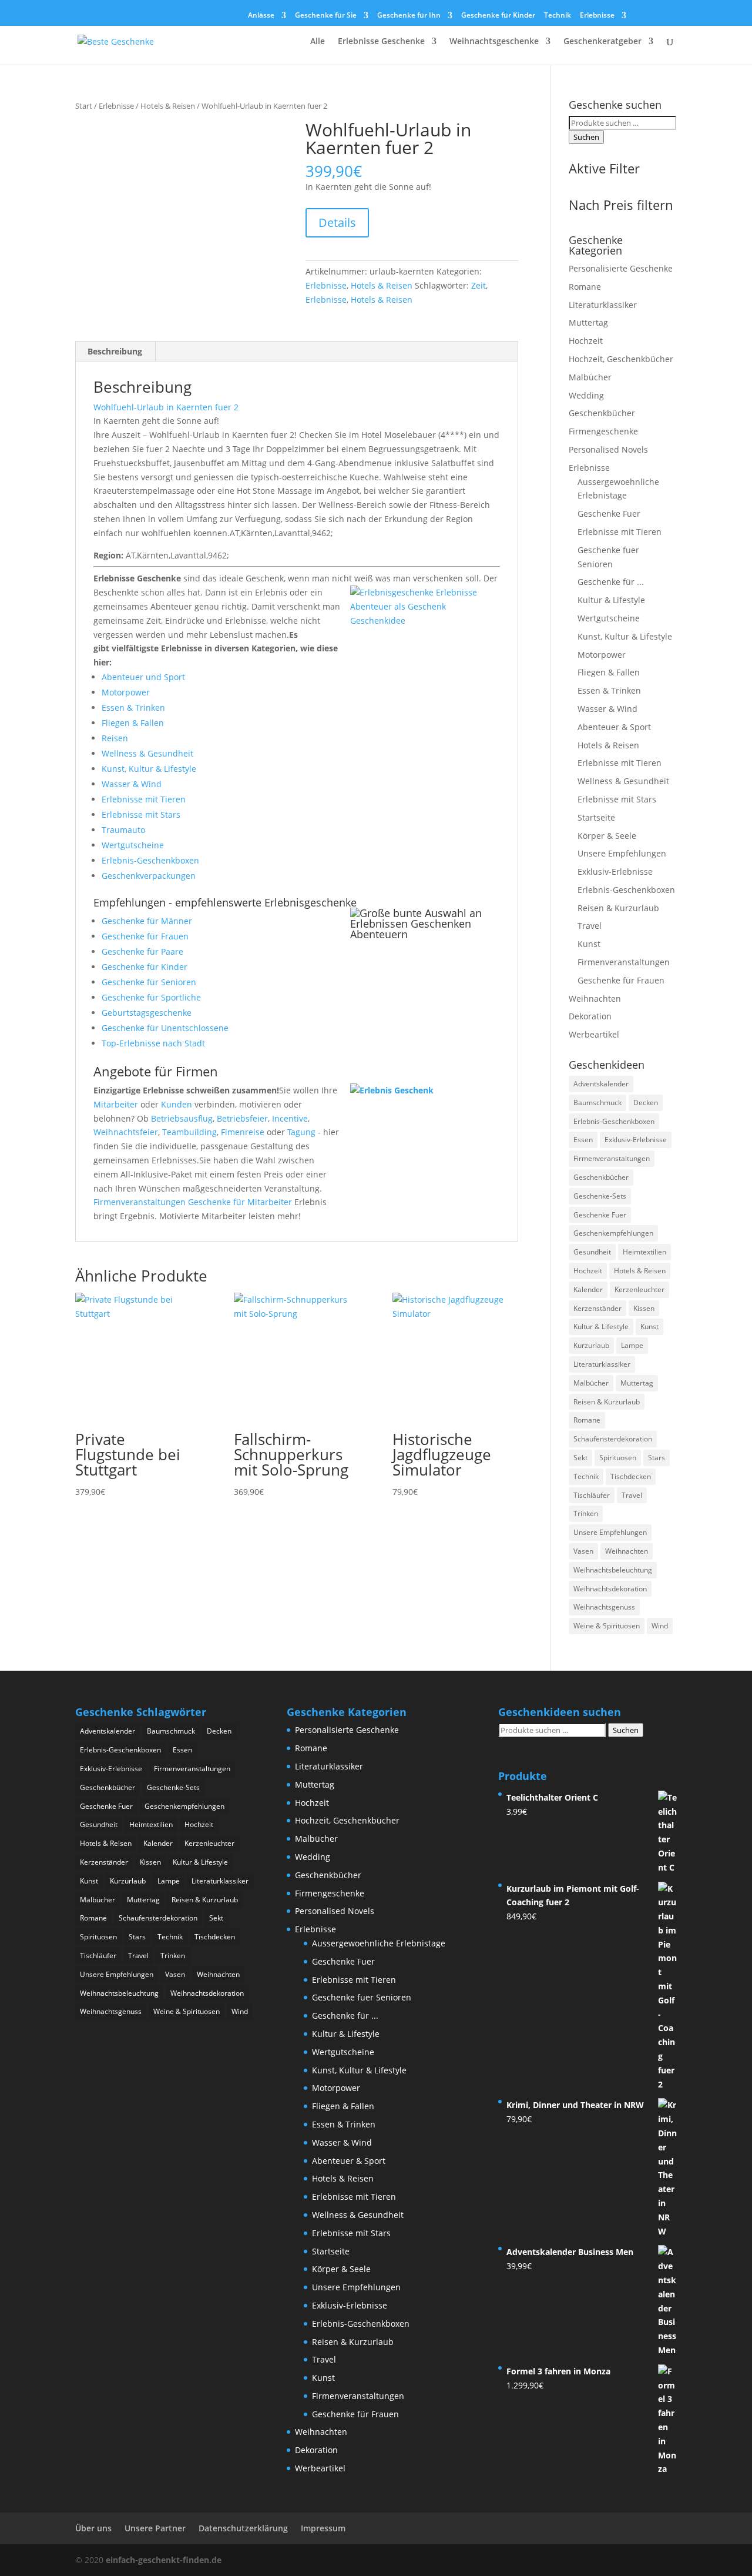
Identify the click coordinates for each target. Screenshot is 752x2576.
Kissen (644, 1308)
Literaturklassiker (603, 305)
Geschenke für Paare (142, 951)
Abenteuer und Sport (143, 677)
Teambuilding (189, 1132)
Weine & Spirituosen (607, 1626)
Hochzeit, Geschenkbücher (621, 359)
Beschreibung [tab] (115, 351)
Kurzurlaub (591, 1345)
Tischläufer (592, 1495)
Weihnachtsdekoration (610, 1589)
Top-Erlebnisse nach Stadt (153, 1043)
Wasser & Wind (132, 784)
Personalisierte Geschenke (621, 268)
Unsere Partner (155, 2528)
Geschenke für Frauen (145, 936)
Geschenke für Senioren (149, 982)
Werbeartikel (594, 1034)
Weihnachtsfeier (126, 1132)
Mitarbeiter (116, 1104)
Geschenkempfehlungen (613, 1233)
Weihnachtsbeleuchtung (613, 1570)
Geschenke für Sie (326, 16)
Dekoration (590, 1016)
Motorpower (126, 692)
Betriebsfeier (242, 1118)
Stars (657, 1458)
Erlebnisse (597, 16)
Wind (660, 1626)
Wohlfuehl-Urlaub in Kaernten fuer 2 (166, 407)
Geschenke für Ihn (409, 16)
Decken (646, 1103)
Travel (590, 926)
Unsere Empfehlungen (622, 853)
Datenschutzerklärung (243, 2528)
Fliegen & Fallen (133, 723)
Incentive (290, 1118)
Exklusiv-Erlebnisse (615, 872)
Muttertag (588, 322)
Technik (558, 16)
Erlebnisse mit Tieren (144, 799)
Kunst (589, 944)
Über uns (93, 2528)
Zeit (479, 285)
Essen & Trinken (133, 707)
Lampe (632, 1345)
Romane (585, 287)
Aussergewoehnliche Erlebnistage (379, 1943)
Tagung (301, 1132)
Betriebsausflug (182, 1118)
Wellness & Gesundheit (147, 753)
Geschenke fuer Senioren (362, 1997)
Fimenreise (243, 1132)
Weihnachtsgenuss (604, 1607)
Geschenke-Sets (600, 1196)
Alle (318, 42)
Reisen (115, 738)
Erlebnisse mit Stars (141, 814)
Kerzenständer (597, 1308)
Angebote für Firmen (156, 1071)
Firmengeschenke (603, 431)
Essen (583, 1140)
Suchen (586, 137)
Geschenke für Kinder (498, 16)
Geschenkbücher (602, 413)
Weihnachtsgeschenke (494, 42)
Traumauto (123, 830)
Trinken (586, 1513)
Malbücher (590, 377)
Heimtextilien (644, 1252)
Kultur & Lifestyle (611, 600)
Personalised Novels (608, 449)
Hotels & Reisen (168, 106)
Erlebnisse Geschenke (381, 42)
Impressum (323, 2528)
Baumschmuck (597, 1103)
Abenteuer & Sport (614, 727)
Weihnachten (595, 998)
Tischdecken (631, 1476)
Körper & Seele (607, 836)
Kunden (177, 1104)
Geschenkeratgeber (602, 42)
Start (84, 106)
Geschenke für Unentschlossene (165, 1028)
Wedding (586, 395)
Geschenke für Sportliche (151, 997)
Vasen (583, 1551)
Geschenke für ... (611, 582)
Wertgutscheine (133, 845)
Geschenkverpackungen (149, 876)
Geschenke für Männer (147, 921)
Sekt (580, 1458)
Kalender (588, 1289)
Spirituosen (618, 1458)
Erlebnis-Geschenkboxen (150, 860)
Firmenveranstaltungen (140, 1202)
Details (337, 223)
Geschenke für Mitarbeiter (240, 1202)
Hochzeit (586, 341)
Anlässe (261, 16)
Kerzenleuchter (639, 1289)
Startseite (596, 817)
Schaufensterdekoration (613, 1439)
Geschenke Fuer (609, 513)
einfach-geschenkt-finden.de (164, 2560)
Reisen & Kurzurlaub (618, 908)
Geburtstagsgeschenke (147, 1013)
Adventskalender (601, 1084)
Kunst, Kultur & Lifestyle (149, 769)
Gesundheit (592, 1252)
